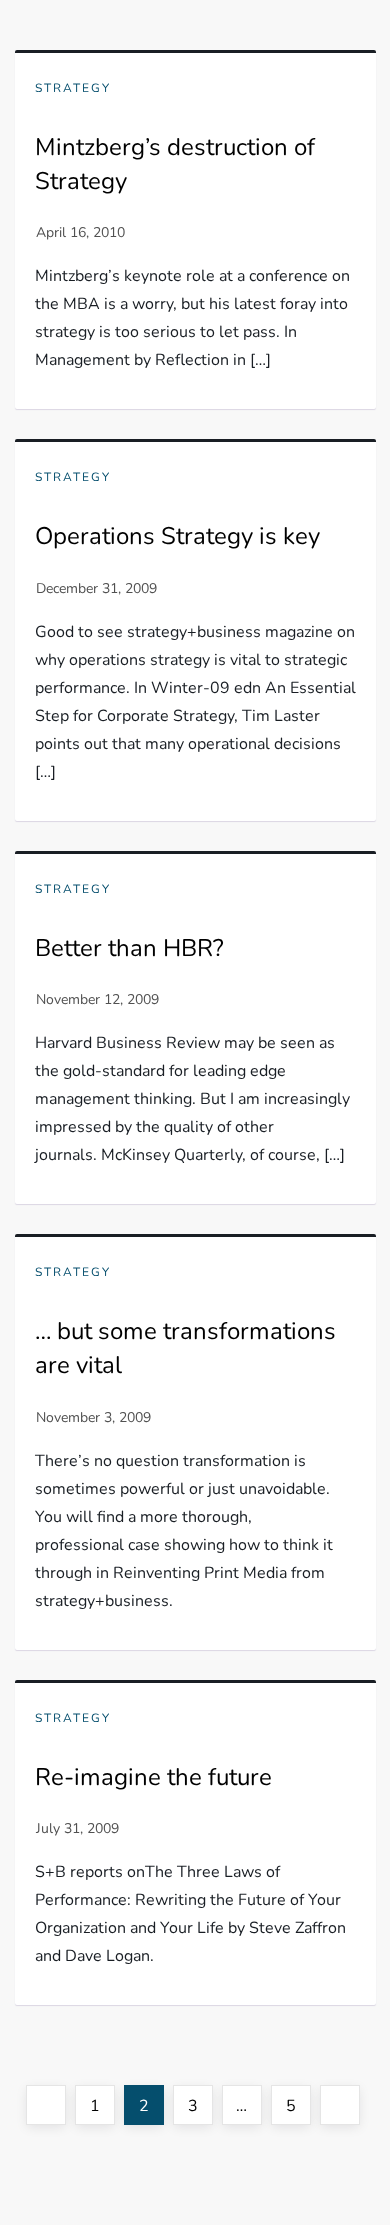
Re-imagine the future (153, 1777)
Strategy (73, 88)
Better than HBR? (129, 948)
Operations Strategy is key (177, 536)
